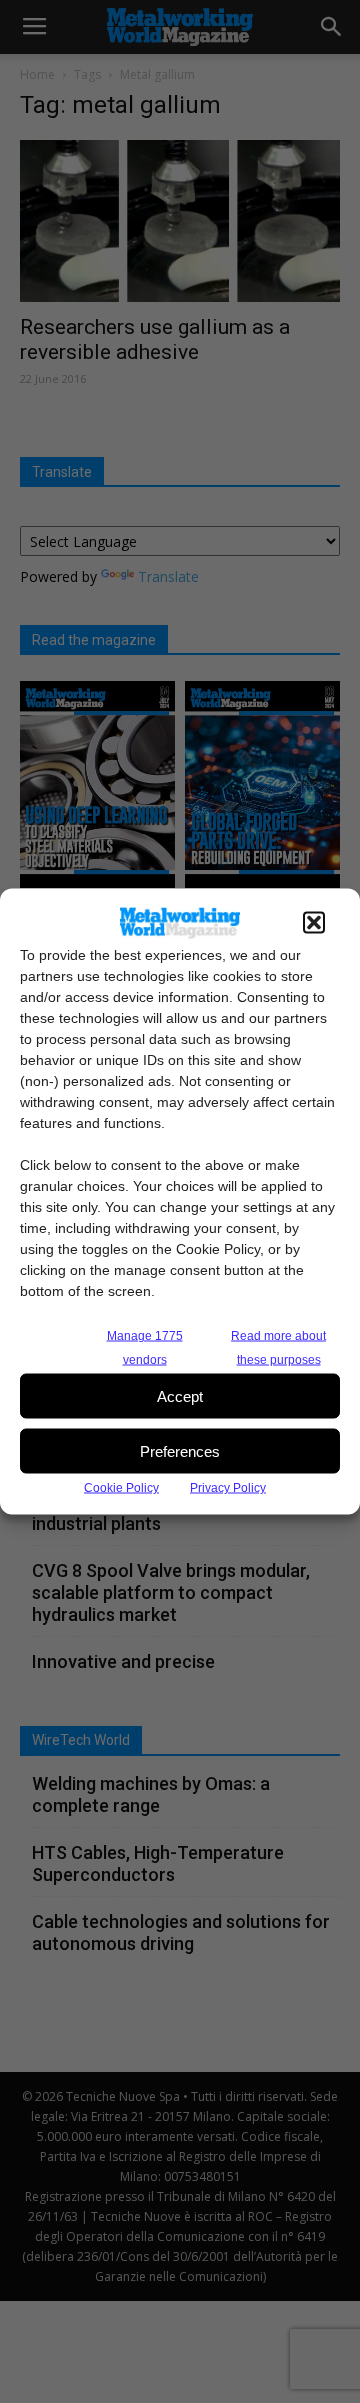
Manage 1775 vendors (145, 1348)
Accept (180, 1395)
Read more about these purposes (278, 1348)
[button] (314, 923)
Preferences (180, 1450)
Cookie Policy (121, 1488)
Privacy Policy (228, 1488)
